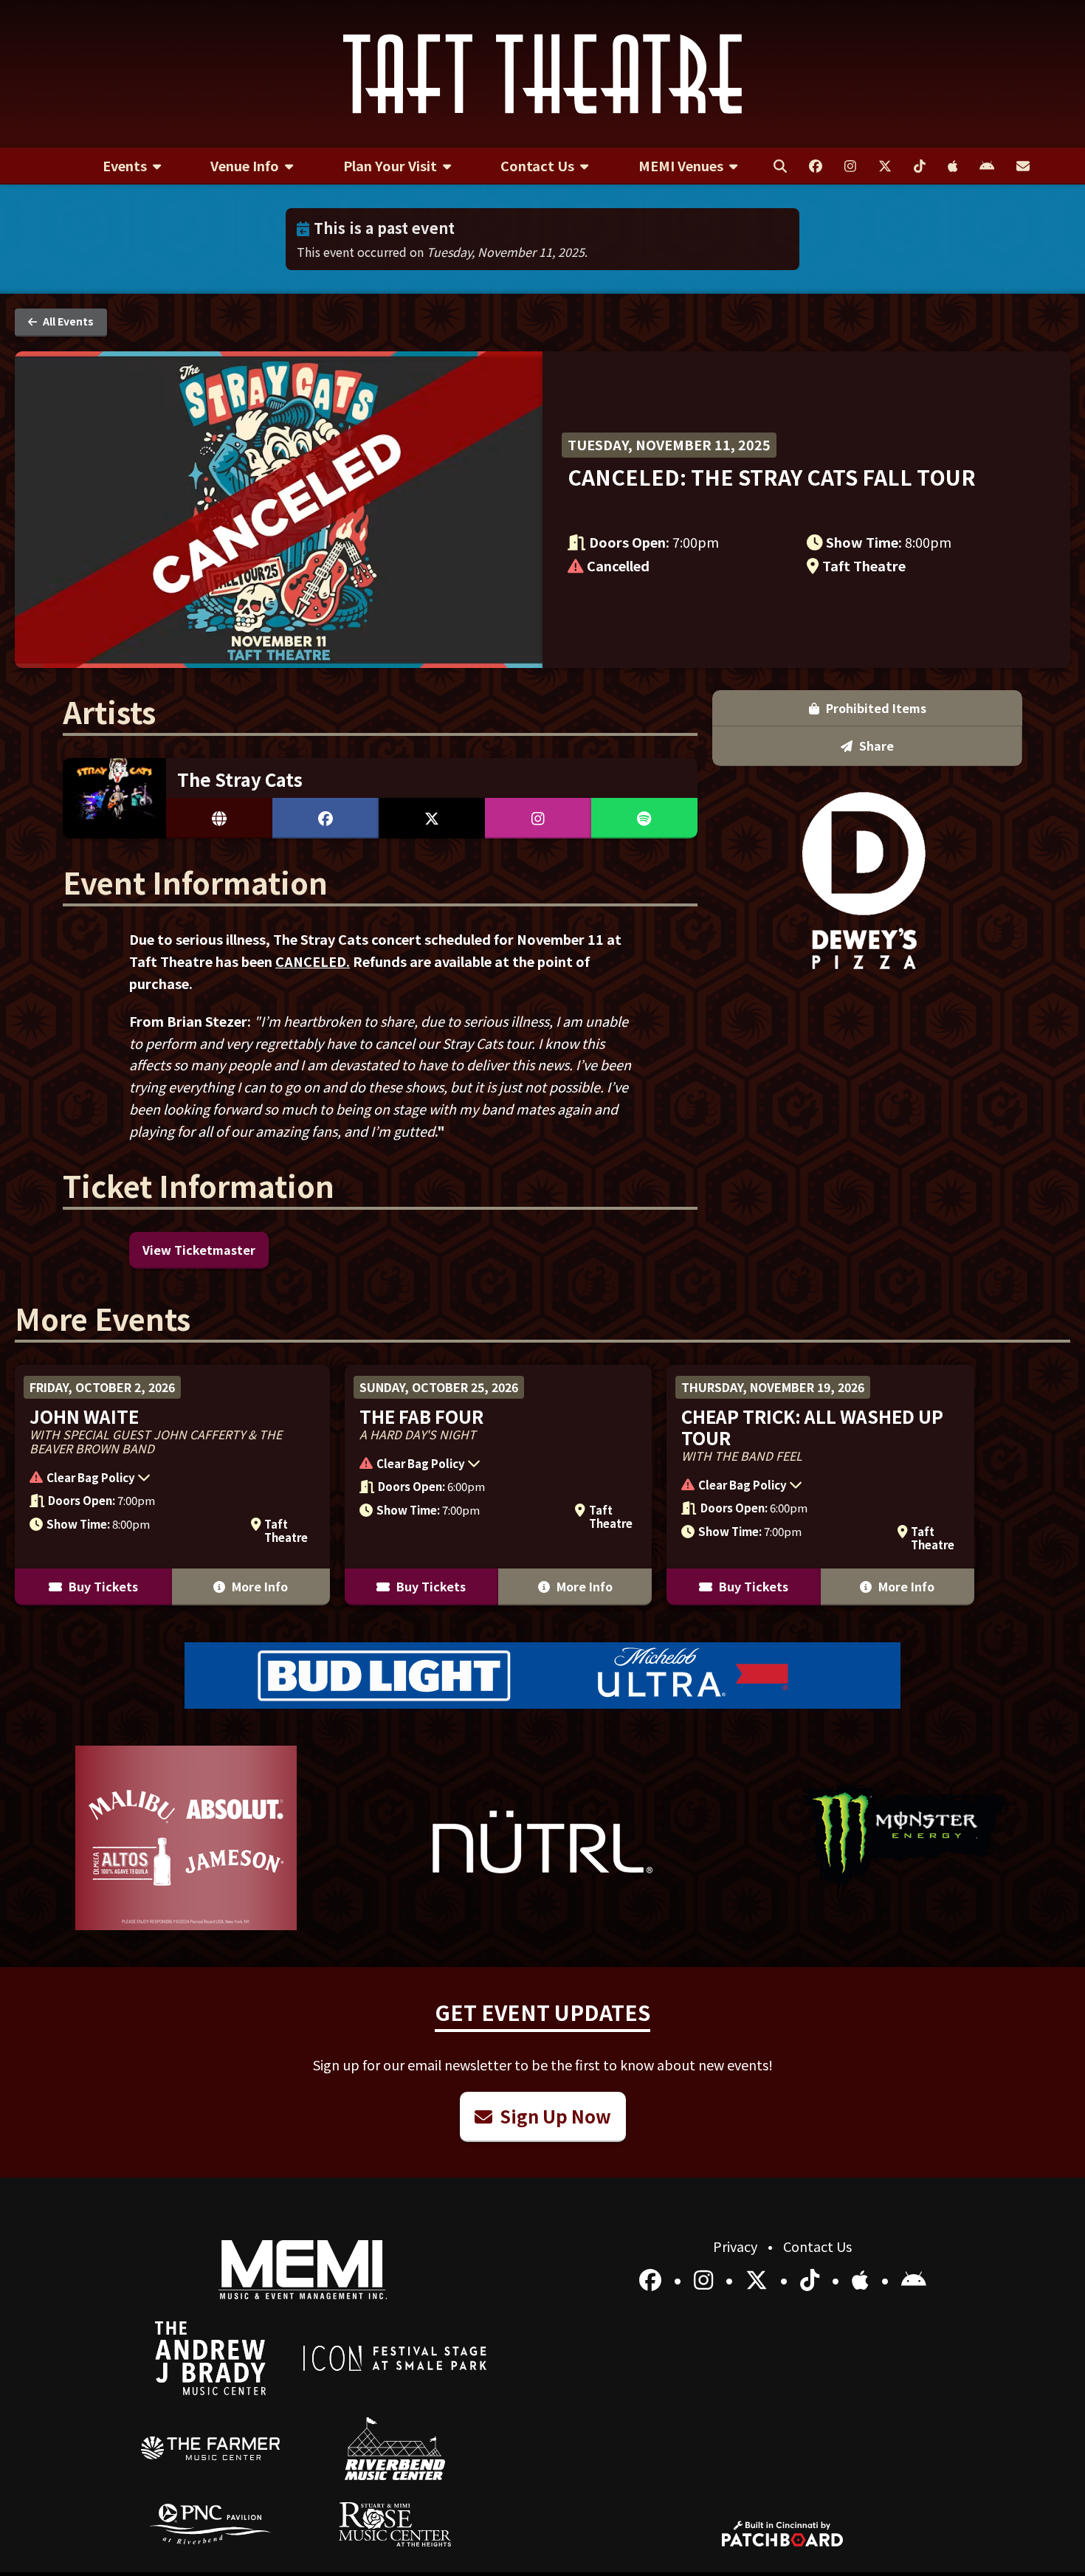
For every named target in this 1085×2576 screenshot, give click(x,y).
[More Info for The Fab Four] (499, 1485)
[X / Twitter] (759, 2279)
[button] (165, 1479)
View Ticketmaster (199, 1250)
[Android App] (914, 2279)
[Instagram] (706, 2279)
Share (875, 745)
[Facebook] (653, 2279)
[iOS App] (863, 2279)
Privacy (737, 2246)
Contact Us (817, 2246)
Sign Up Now (554, 2116)
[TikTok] (812, 2279)
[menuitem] (132, 166)
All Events (67, 321)
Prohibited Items (875, 708)
